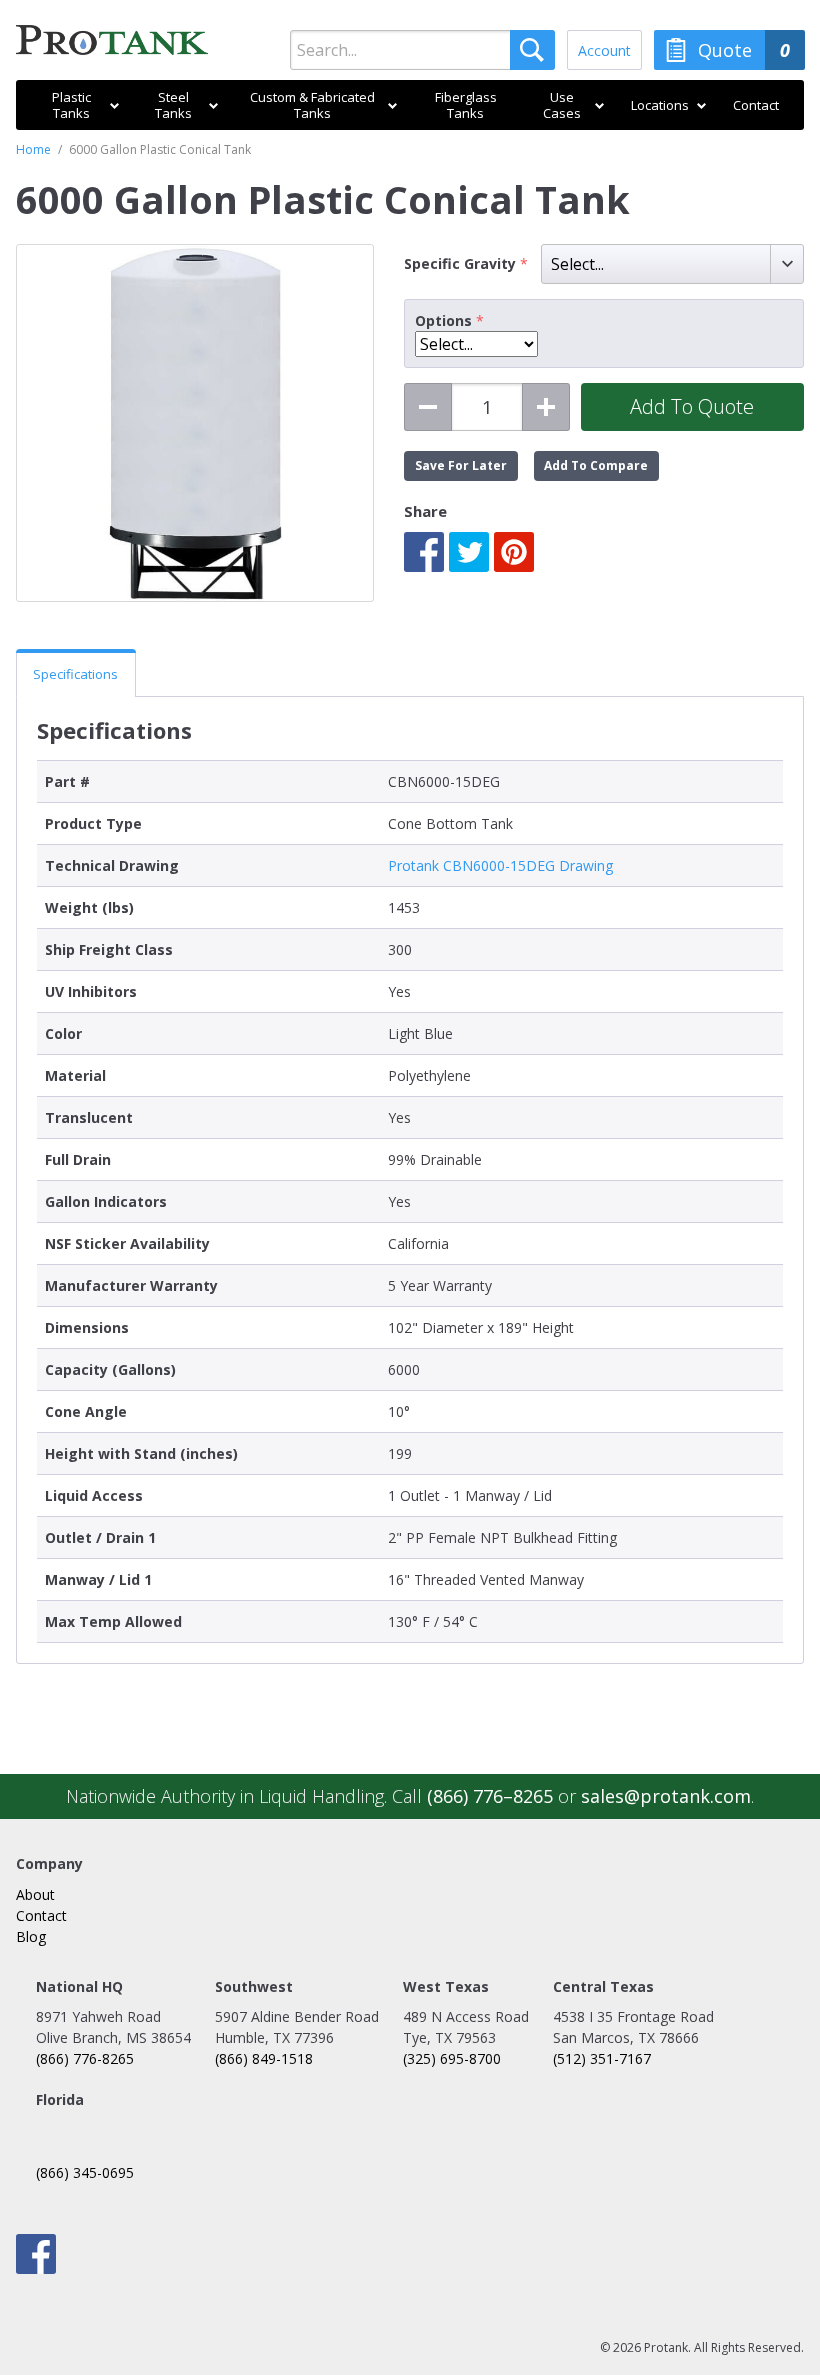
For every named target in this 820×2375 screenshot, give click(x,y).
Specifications (75, 674)
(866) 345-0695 (85, 2172)
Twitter (469, 552)
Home (33, 149)
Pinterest (514, 552)
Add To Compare (596, 465)
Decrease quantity (428, 407)
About (35, 1894)
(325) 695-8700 (452, 2058)
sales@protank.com (666, 1796)
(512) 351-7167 (602, 2058)
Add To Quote (692, 406)
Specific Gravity (462, 264)
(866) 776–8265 (490, 1796)
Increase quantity (546, 407)
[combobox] (422, 50)
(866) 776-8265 (85, 2058)
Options (443, 321)
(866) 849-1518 (264, 2058)
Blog (31, 1936)
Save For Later (461, 465)
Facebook (424, 552)
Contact (41, 1915)
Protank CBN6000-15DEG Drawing (500, 865)
